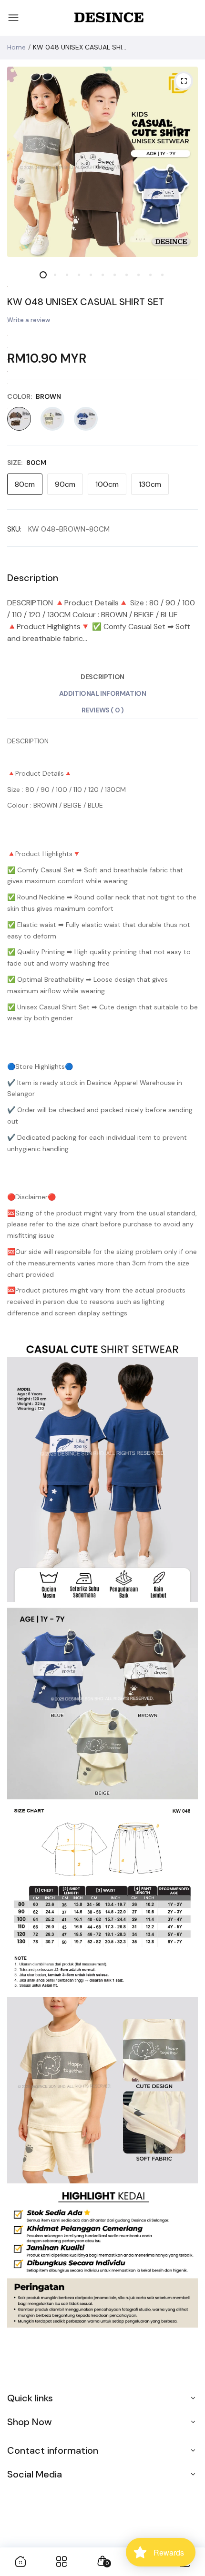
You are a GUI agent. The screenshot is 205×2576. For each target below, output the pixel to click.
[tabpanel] (102, 162)
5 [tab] (91, 275)
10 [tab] (150, 275)
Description (102, 677)
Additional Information (103, 693)
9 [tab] (138, 275)
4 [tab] (79, 275)
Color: (34, 396)
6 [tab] (103, 275)
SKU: (14, 529)
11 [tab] (162, 275)
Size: (27, 463)
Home (16, 47)
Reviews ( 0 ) (103, 710)
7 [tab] (115, 275)
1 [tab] (43, 275)
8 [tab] (127, 275)
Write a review (29, 320)
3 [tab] (67, 275)
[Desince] (109, 18)
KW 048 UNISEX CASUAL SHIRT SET (86, 302)
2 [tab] (55, 275)
